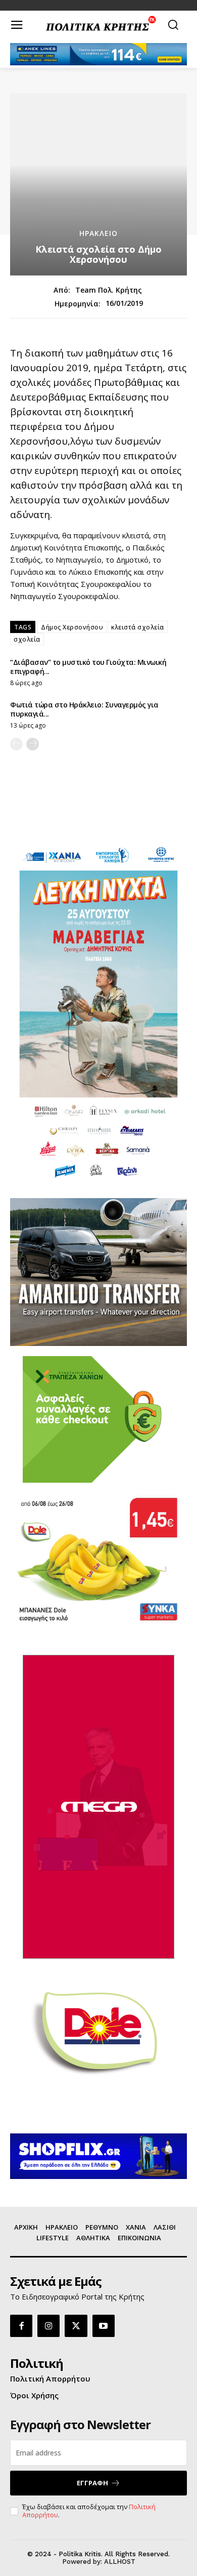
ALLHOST (120, 2562)
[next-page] (33, 744)
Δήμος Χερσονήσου (72, 627)
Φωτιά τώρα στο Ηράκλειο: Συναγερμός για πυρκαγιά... (84, 709)
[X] (76, 2326)
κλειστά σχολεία (138, 627)
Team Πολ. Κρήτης (109, 290)
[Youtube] (104, 2326)
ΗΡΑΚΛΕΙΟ (98, 233)
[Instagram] (48, 2326)
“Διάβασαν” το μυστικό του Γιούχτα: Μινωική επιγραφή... (88, 667)
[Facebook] (21, 2326)
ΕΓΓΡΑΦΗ (92, 2483)
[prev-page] (16, 744)
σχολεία (27, 639)
